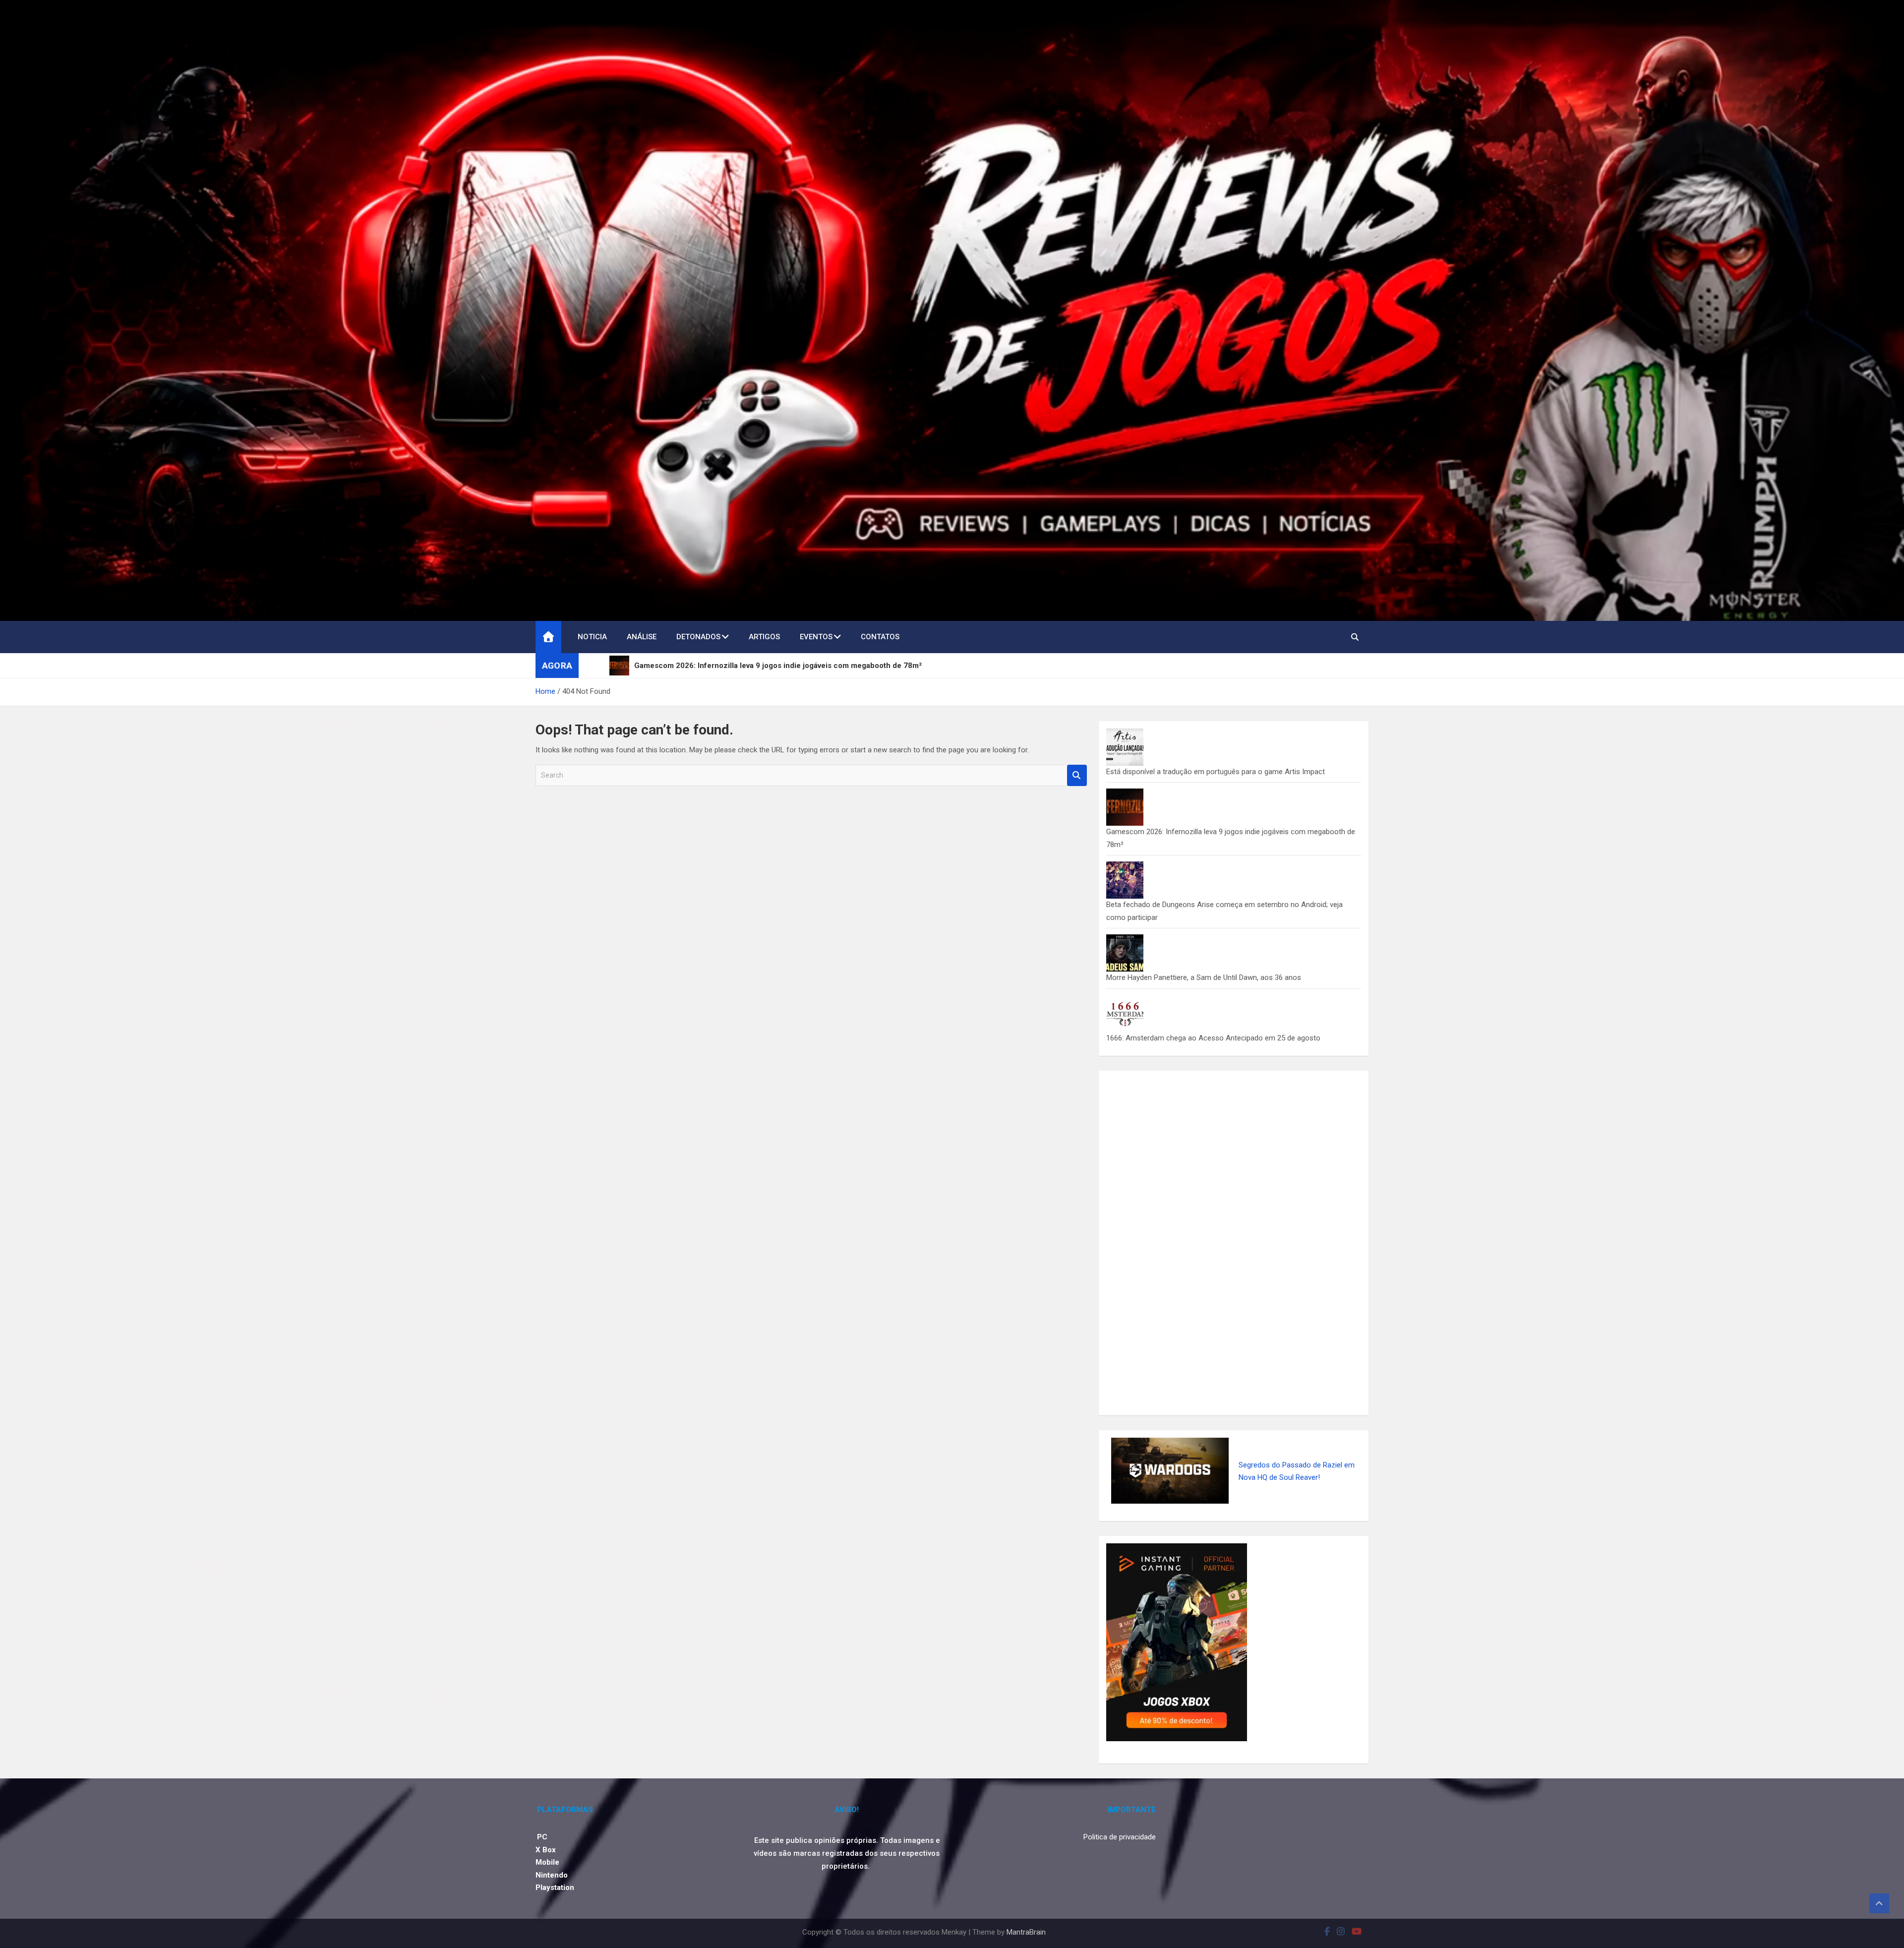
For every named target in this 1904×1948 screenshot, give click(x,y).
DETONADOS (698, 637)
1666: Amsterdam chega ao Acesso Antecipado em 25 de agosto (1213, 1038)
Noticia (592, 637)
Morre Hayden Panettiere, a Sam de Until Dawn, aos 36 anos (1204, 977)
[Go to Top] (1879, 1903)
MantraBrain (1026, 1932)
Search (1077, 775)
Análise (642, 637)
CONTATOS (880, 637)
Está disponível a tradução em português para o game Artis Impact (1216, 772)
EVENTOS (816, 637)
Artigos (764, 637)
